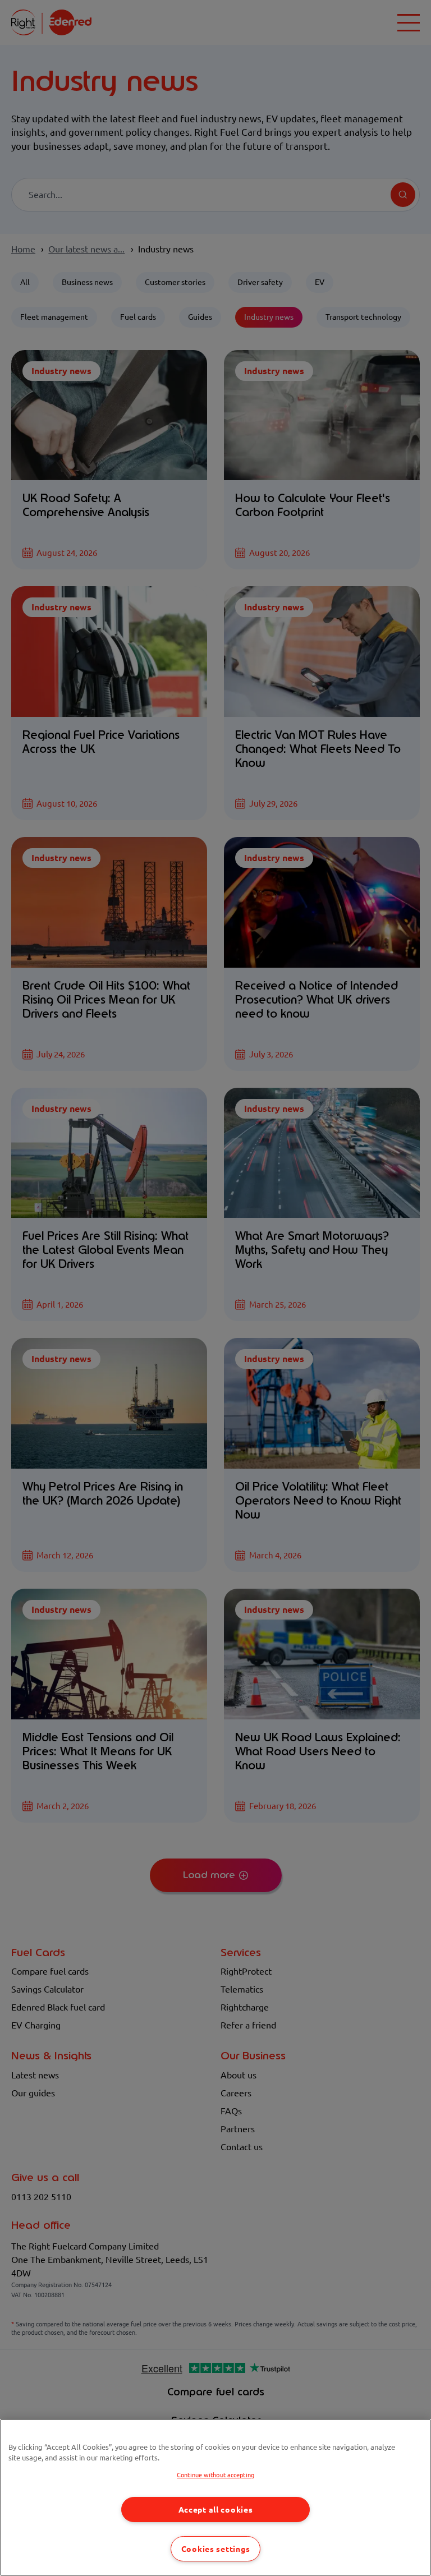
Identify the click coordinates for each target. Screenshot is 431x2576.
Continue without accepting (215, 2475)
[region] (215, 2497)
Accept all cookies (216, 2510)
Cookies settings (216, 2549)
